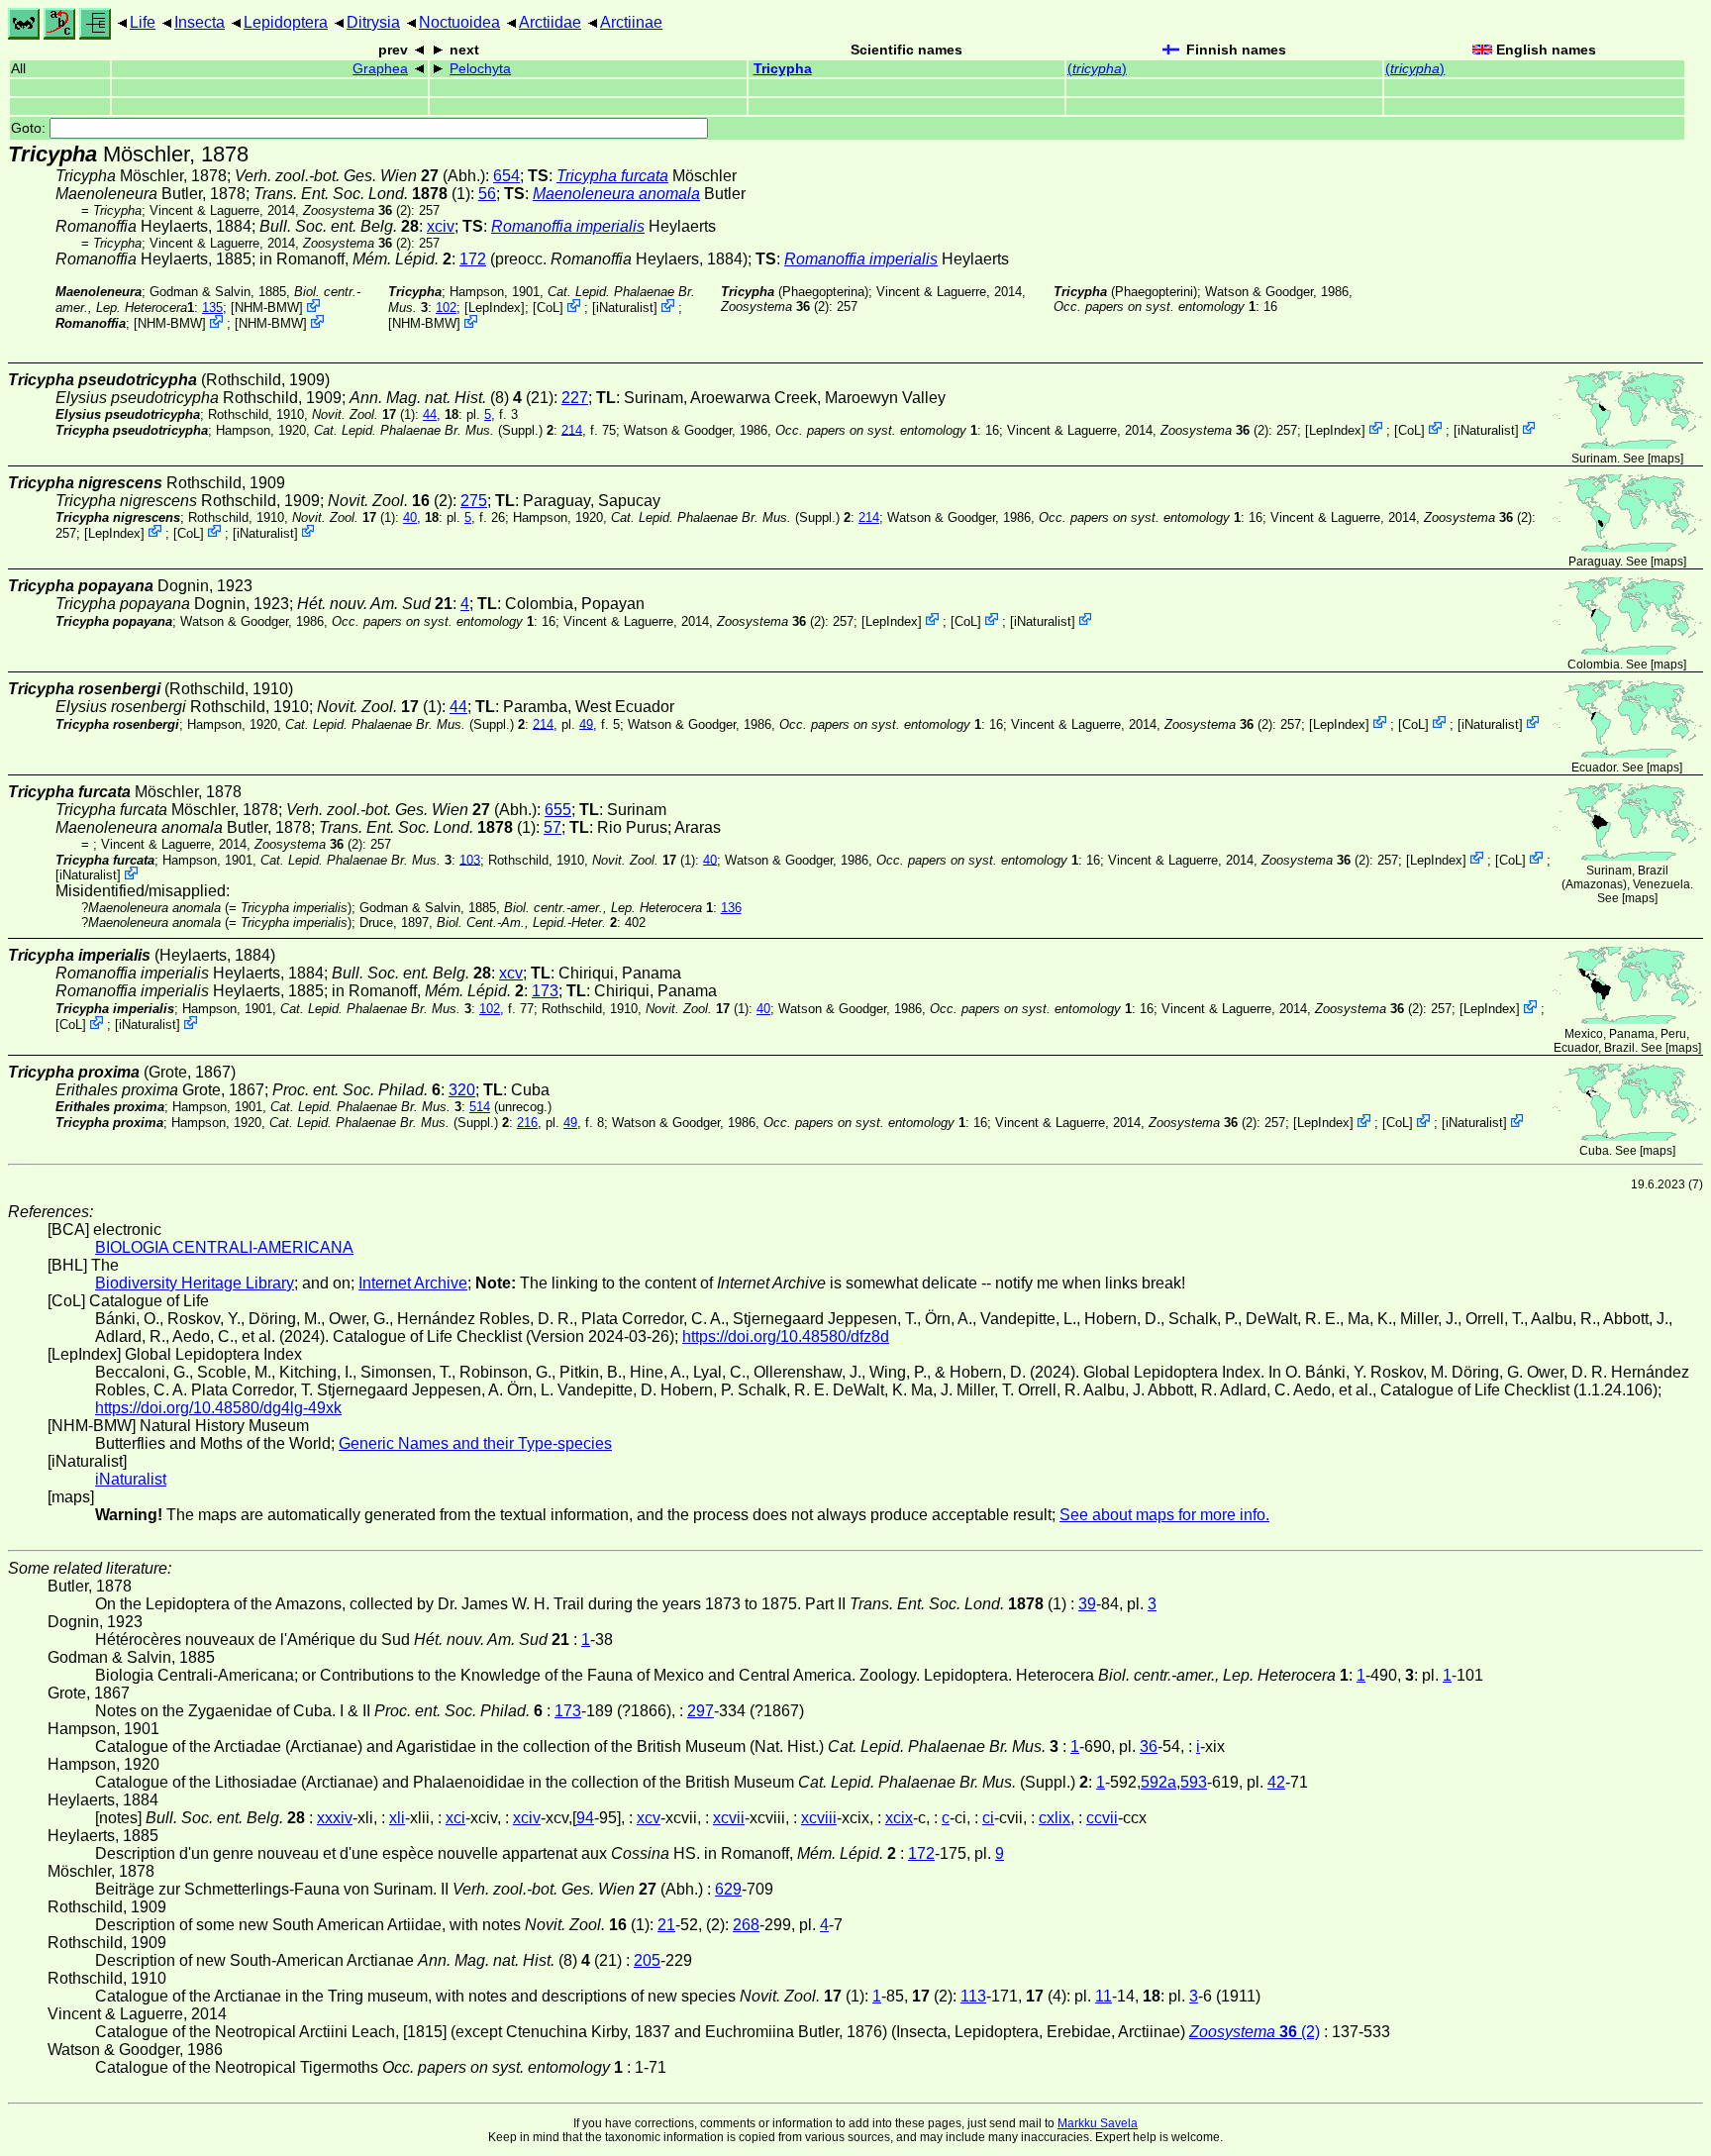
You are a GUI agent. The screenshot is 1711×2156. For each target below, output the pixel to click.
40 (410, 517)
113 (973, 1996)
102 (446, 308)
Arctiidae (550, 22)
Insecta (200, 22)
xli (397, 1818)
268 (746, 1925)
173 (545, 991)
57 (553, 827)
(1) (362, 194)
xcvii (729, 1818)
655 (558, 810)
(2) (357, 210)
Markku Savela (1098, 2123)
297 (701, 1711)
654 (506, 176)
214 (572, 429)
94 (585, 1818)
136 (731, 908)
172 (473, 259)
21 (666, 1925)
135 (212, 308)
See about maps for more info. (1164, 1515)
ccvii (1102, 1818)
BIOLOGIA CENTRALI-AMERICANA (224, 1247)
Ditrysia (373, 22)
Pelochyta (480, 69)
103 (470, 859)
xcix (899, 1818)
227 (575, 398)
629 (728, 1889)
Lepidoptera (286, 22)
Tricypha (783, 69)
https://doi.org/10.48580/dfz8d (786, 1336)
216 (527, 1123)
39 (1087, 1604)
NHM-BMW (267, 308)
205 (647, 1960)
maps (1665, 459)
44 (430, 414)
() (1097, 69)
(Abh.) (360, 176)
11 (1104, 1996)
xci (455, 1818)
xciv (441, 226)
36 (1149, 1746)
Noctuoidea (459, 22)
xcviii (819, 1818)
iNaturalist (625, 308)
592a (1158, 1782)
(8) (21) (452, 398)
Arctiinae (631, 22)
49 (586, 723)
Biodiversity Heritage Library (195, 1283)
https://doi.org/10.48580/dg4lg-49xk (218, 1408)
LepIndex (495, 308)
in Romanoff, (355, 259)
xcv (511, 973)
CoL (548, 308)
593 (1194, 1782)
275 (474, 501)
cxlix (1055, 1818)
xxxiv (335, 1818)
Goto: (30, 128)
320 (462, 1090)
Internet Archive (413, 1283)
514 (480, 1107)
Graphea (380, 69)
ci (988, 1818)
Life (143, 22)
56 (487, 194)
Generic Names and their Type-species (475, 1443)
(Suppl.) (428, 429)
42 (1276, 1782)
